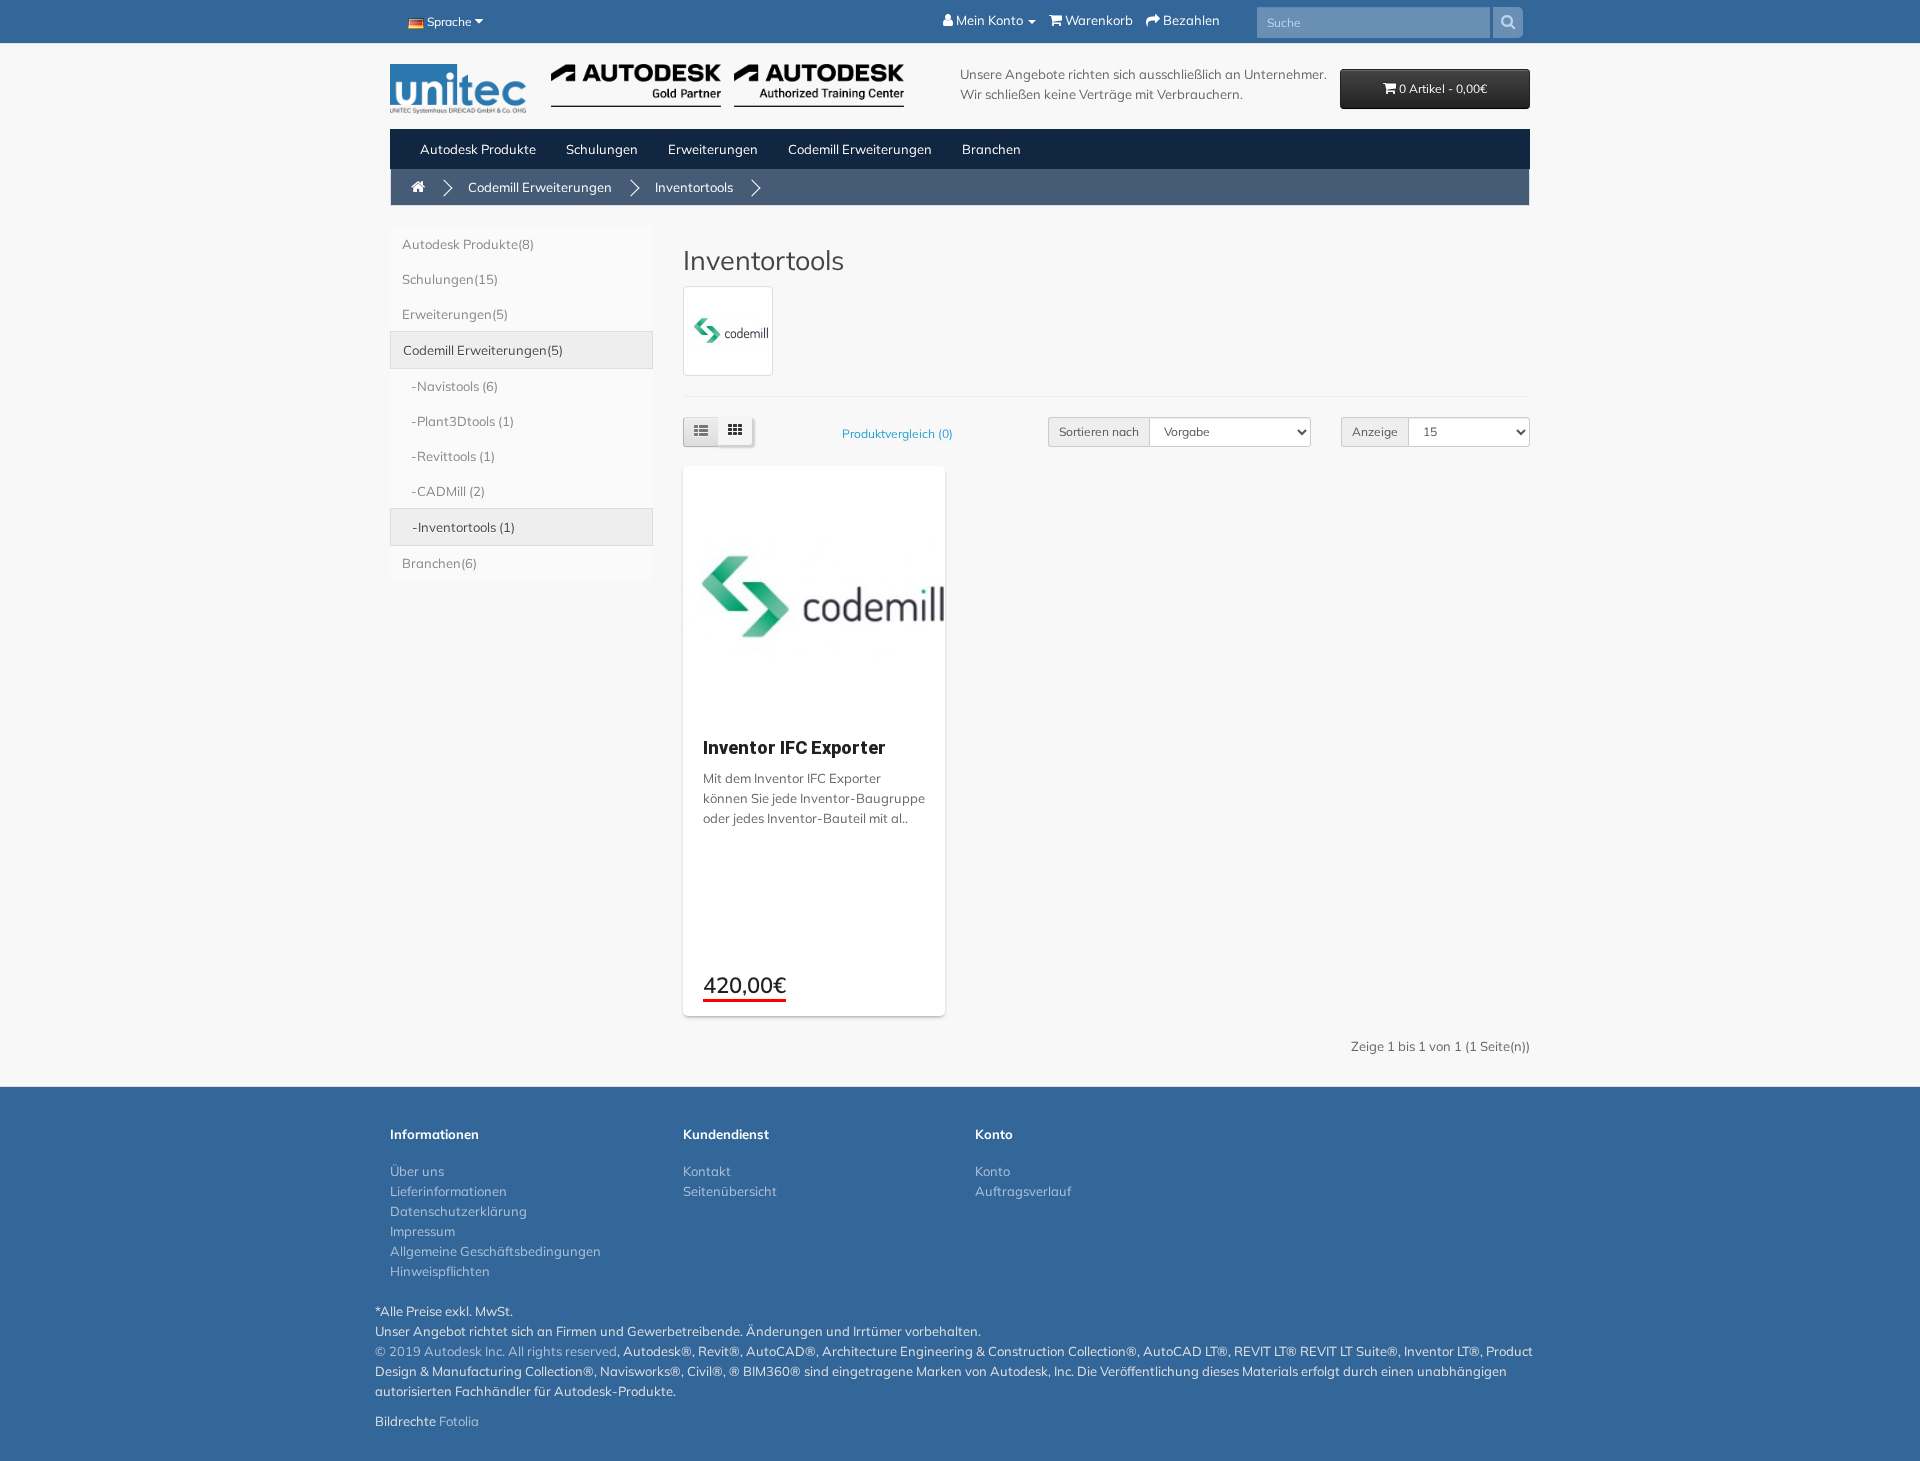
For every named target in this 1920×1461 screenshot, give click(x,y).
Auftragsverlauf (1023, 1191)
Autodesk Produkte (478, 149)
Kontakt (707, 1171)
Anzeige (1375, 431)
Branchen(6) (439, 563)
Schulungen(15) (450, 279)
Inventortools (694, 187)
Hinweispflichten (440, 1271)
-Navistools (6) (450, 386)
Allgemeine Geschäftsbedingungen (495, 1251)
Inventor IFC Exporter (794, 747)
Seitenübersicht (730, 1191)
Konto (992, 1171)
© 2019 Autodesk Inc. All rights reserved (496, 1351)
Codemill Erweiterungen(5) (483, 350)
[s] (1508, 22)
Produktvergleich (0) (897, 433)
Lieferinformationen (448, 1191)
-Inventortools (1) (459, 527)
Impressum (422, 1231)
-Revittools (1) (448, 456)
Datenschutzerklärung (458, 1211)
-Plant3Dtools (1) (458, 421)
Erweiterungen (713, 149)
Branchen (991, 149)
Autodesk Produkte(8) (468, 244)
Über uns (417, 1171)
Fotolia (459, 1421)
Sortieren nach (1099, 431)
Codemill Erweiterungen (860, 149)
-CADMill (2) (443, 491)
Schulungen (602, 149)
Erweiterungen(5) (455, 314)
